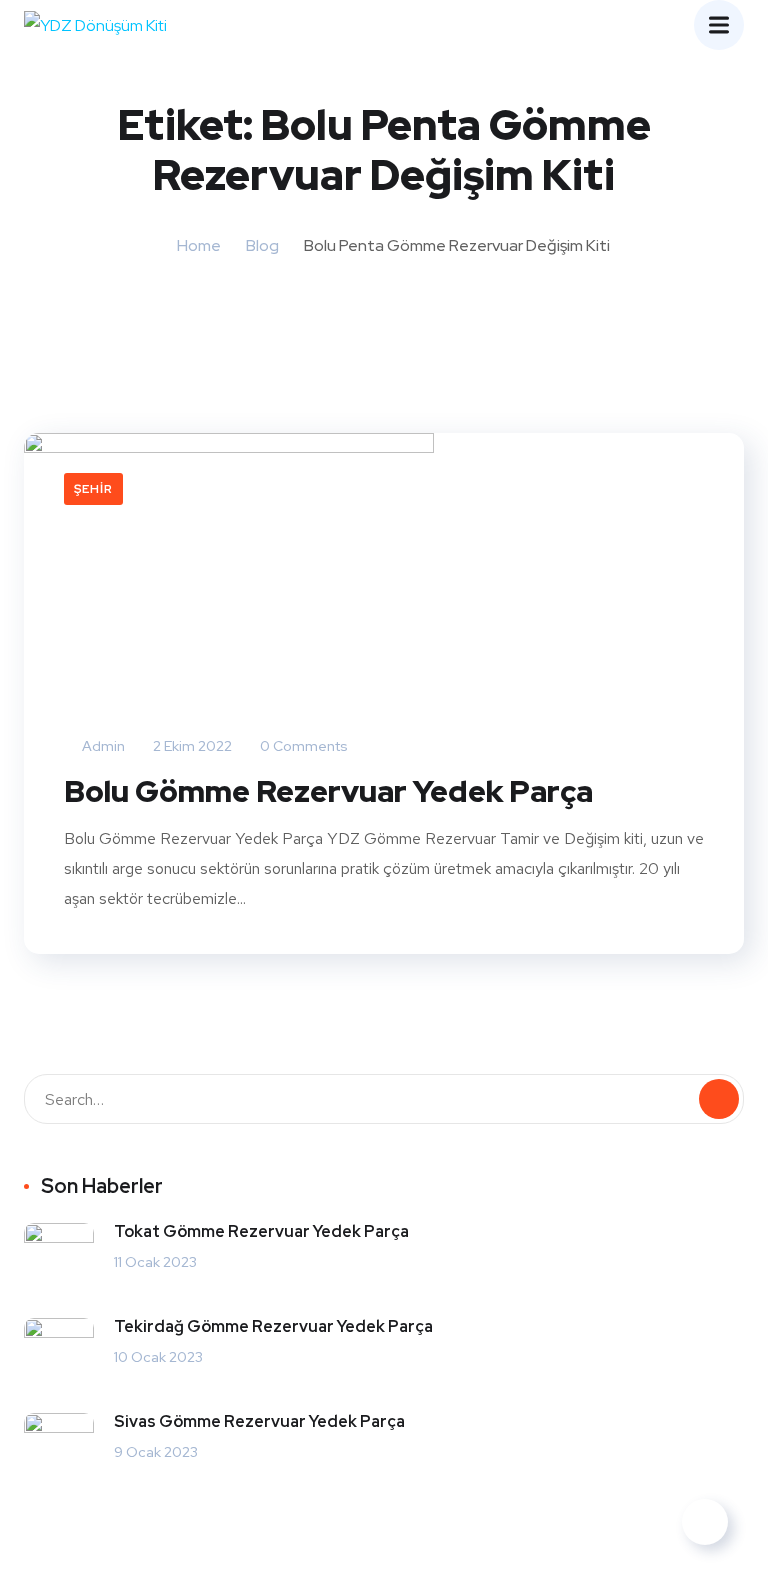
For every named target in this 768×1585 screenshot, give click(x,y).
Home (199, 245)
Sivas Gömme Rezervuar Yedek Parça (259, 1421)
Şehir (93, 489)
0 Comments (302, 746)
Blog (262, 245)
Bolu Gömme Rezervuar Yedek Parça (328, 791)
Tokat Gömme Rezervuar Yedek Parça (261, 1231)
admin (102, 746)
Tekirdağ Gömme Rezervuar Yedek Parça (273, 1326)
